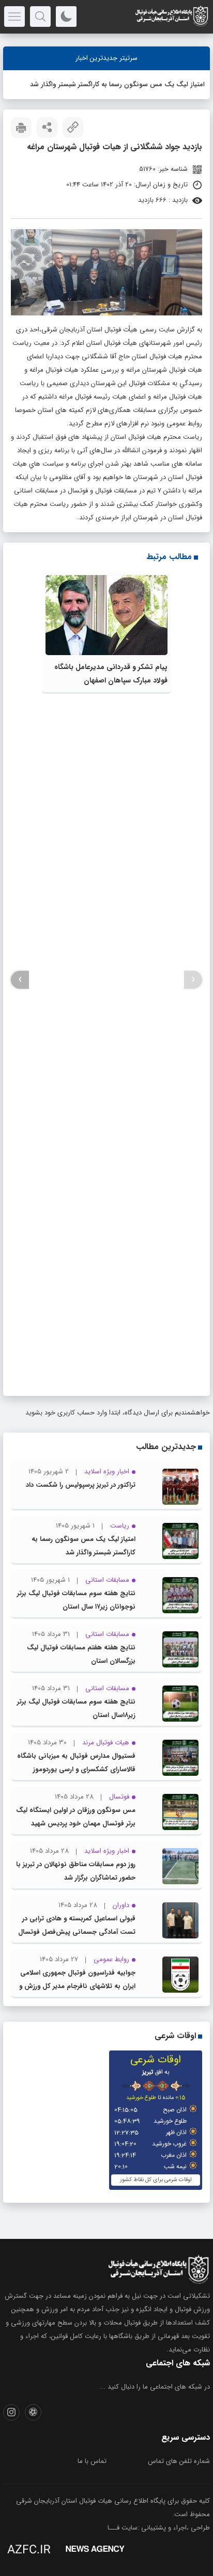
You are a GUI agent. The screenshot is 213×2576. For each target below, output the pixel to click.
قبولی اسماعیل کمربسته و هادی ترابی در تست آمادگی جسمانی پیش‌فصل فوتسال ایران (77, 1932)
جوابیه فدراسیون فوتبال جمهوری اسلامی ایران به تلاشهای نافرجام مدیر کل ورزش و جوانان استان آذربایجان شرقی (77, 1986)
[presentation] (193, 980)
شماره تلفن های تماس (179, 2461)
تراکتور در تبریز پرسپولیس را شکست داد (81, 1485)
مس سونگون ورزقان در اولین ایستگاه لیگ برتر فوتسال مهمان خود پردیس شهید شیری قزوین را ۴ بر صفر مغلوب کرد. (76, 1824)
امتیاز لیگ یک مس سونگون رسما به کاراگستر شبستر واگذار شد (117, 84)
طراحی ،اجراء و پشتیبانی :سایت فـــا (159, 2528)
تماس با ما (92, 2461)
